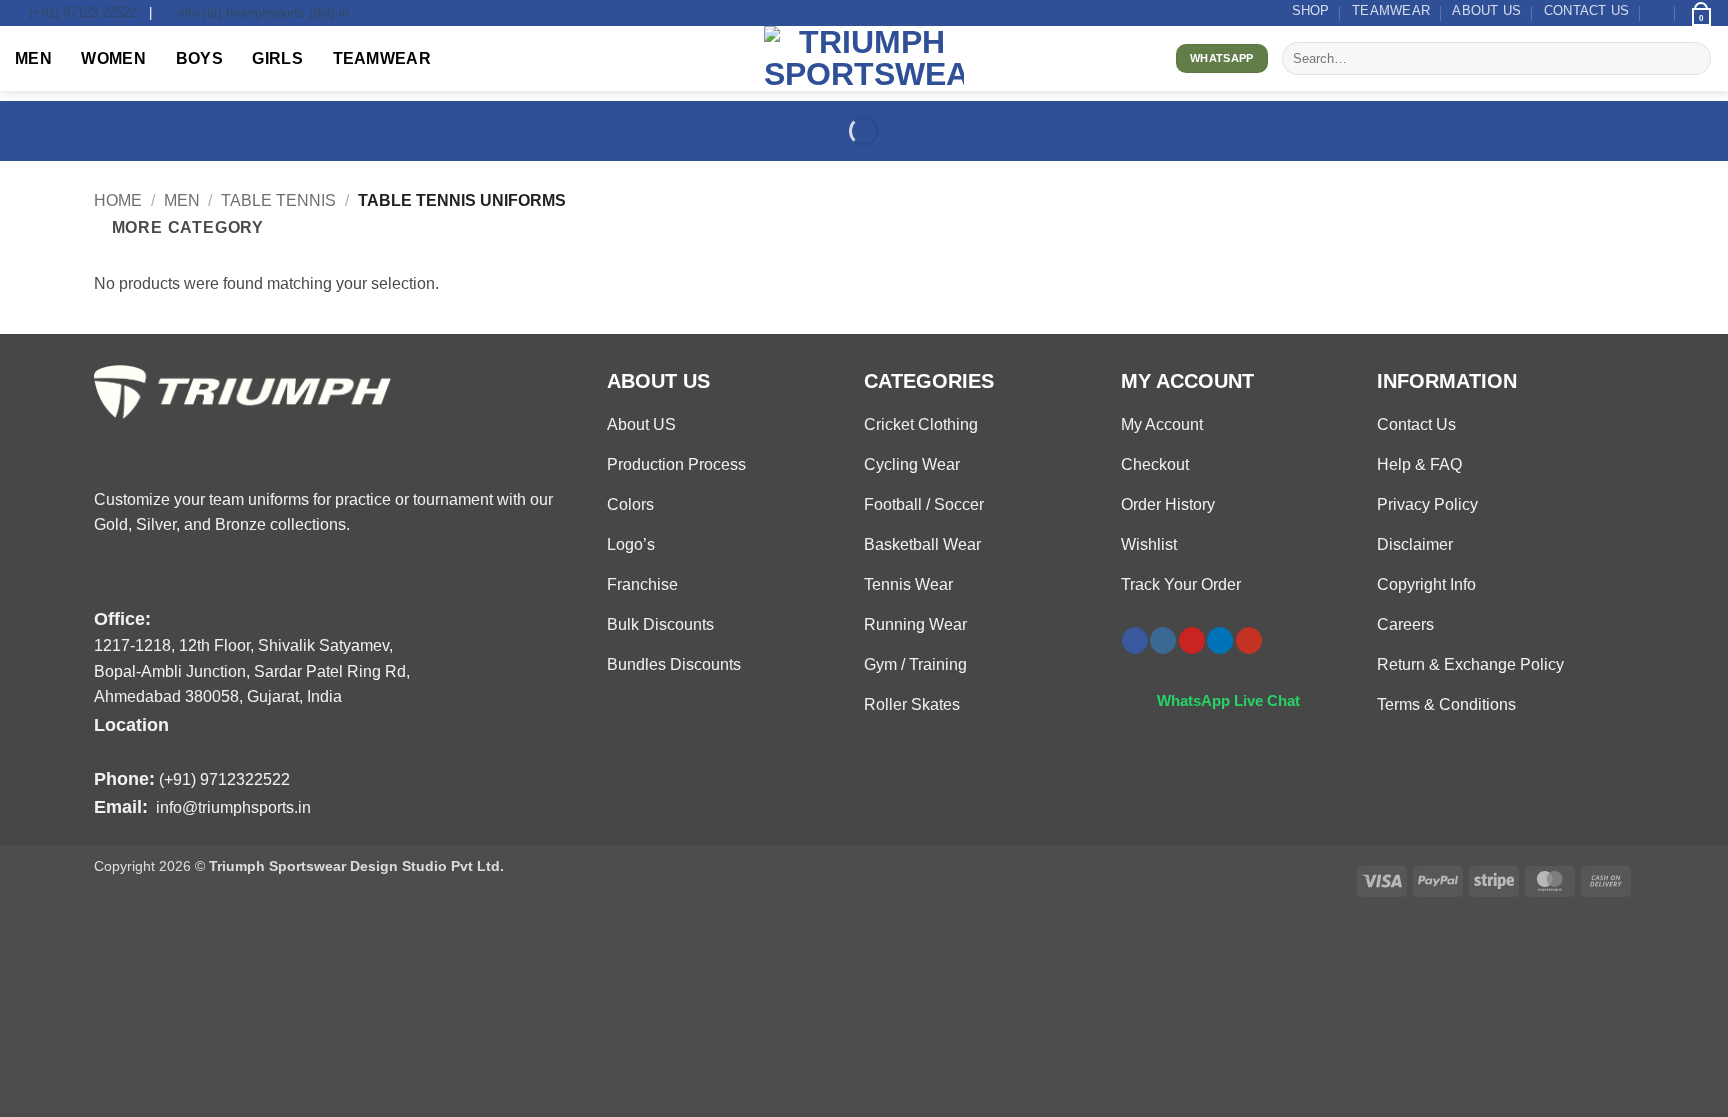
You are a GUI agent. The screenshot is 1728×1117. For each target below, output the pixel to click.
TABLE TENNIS (278, 200)
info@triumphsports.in (233, 807)
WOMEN (113, 58)
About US (1486, 10)
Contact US (1587, 10)
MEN (33, 58)
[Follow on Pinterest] (1192, 640)
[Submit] (1692, 59)
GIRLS (277, 58)
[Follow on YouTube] (1249, 640)
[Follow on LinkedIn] (1220, 640)
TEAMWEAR (1391, 10)
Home (118, 200)
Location (131, 724)
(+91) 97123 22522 (83, 12)
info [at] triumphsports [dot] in (263, 12)
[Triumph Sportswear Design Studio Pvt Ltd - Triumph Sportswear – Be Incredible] (864, 58)
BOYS (199, 58)
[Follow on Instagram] (1163, 640)
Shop (1311, 10)
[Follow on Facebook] (1135, 640)
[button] (1658, 12)
